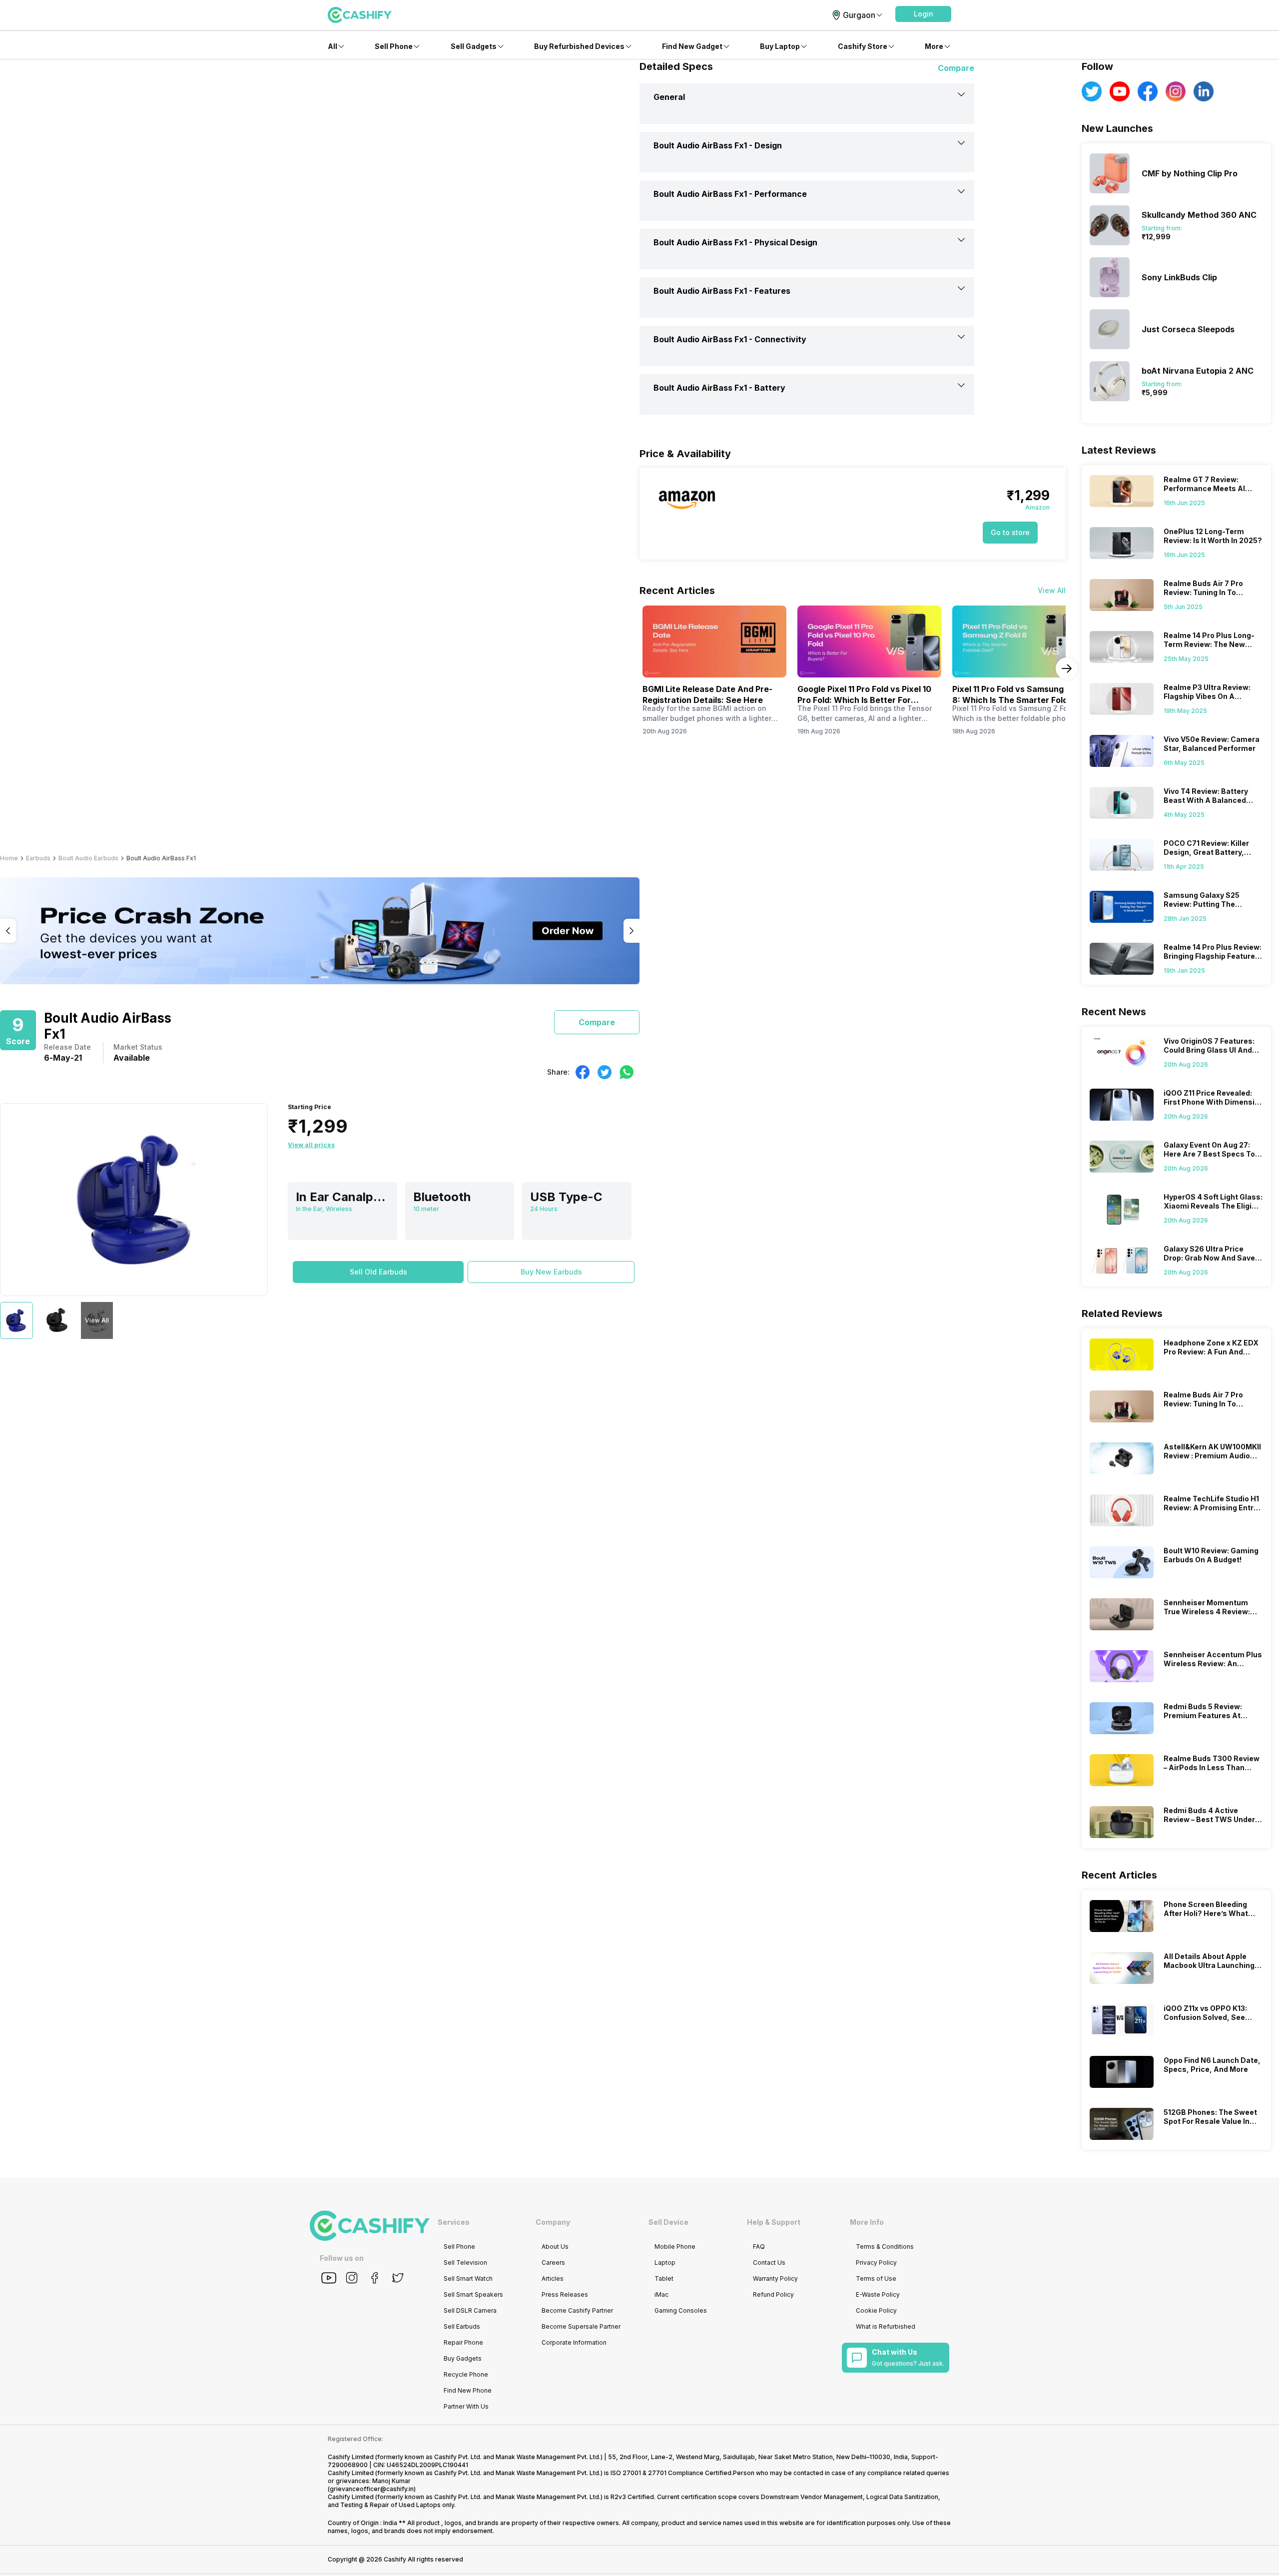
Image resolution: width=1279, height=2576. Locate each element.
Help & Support (774, 2222)
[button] (923, 14)
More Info (867, 2222)
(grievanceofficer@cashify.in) (372, 2489)
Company (553, 2222)
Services (454, 2222)
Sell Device (668, 2222)
